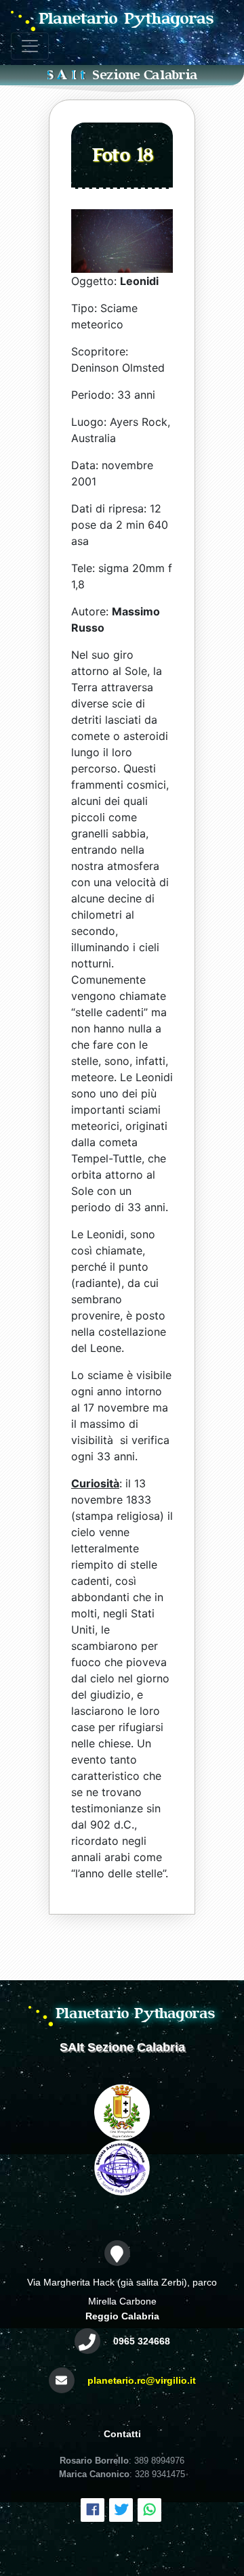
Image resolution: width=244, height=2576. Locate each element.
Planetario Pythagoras (127, 19)
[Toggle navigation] (30, 46)
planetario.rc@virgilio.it (142, 2380)
